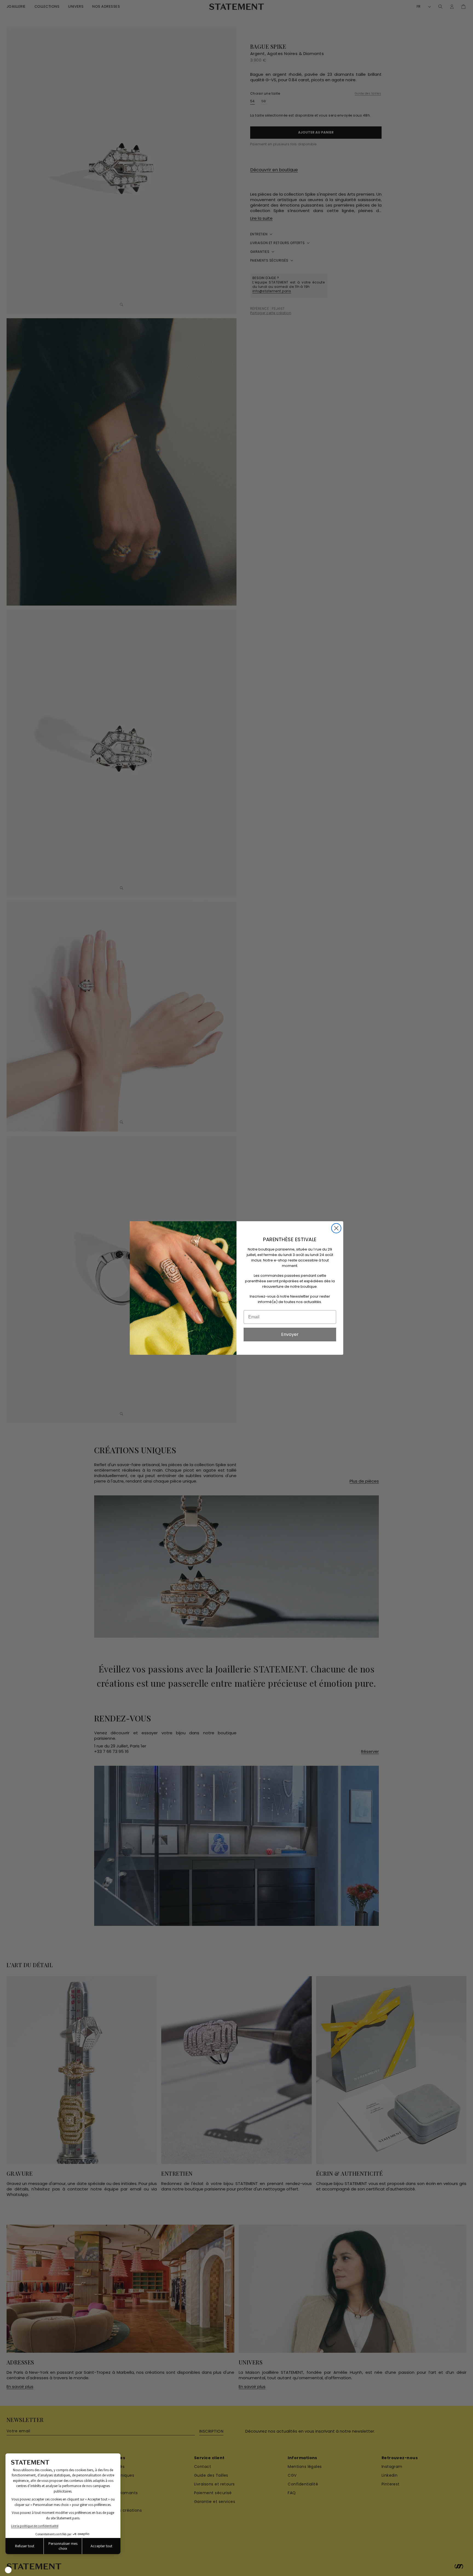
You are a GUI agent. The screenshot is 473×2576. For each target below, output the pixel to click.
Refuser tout (25, 2546)
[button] (8, 2570)
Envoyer (290, 1334)
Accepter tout (101, 2546)
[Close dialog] (336, 1228)
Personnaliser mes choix (63, 2546)
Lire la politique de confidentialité (35, 2526)
